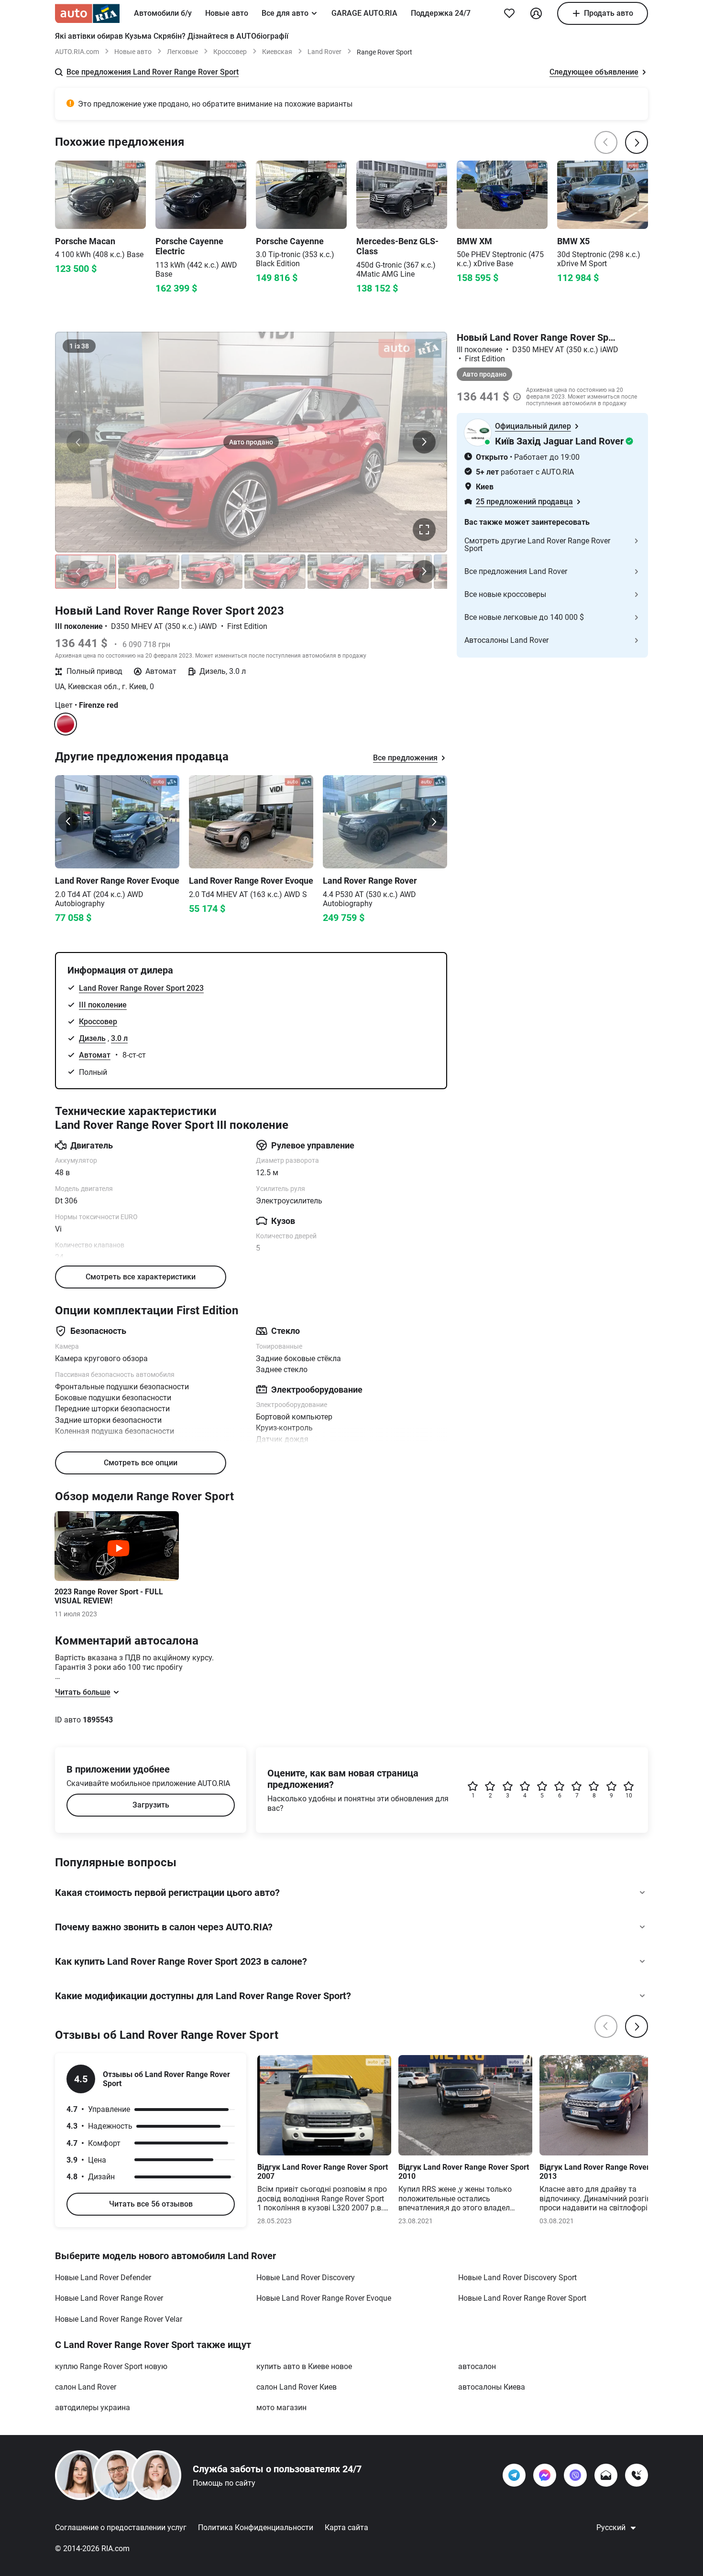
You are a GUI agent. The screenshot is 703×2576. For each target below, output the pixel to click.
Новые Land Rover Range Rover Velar (119, 2319)
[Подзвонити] (637, 2475)
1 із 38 (79, 346)
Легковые (182, 52)
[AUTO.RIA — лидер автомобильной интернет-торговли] (87, 13)
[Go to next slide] (434, 822)
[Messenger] (545, 2475)
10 (629, 1796)
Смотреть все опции (141, 1463)
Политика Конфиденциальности (256, 2527)
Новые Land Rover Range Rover (109, 2298)
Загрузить (151, 1805)
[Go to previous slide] (68, 822)
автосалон (477, 2366)
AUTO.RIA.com (77, 52)
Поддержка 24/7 (441, 13)
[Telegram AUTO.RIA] (514, 2475)
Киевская (277, 52)
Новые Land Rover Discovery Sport (517, 2278)
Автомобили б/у (163, 13)
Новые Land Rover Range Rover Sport (522, 2298)
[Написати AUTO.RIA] (606, 2475)
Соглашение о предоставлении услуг (121, 2527)
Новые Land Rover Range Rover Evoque (324, 2298)
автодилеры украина (93, 2408)
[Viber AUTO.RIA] (575, 2475)
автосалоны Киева (492, 2387)
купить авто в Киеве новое (304, 2366)
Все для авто (285, 13)
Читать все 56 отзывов (151, 2204)
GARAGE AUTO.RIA (364, 13)
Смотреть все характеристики (141, 1277)
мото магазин (281, 2408)
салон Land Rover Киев (297, 2387)
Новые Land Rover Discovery (306, 2278)
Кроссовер (230, 52)
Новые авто (227, 13)
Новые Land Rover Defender (103, 2278)
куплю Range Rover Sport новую (111, 2366)
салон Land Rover (86, 2387)
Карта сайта (346, 2527)
